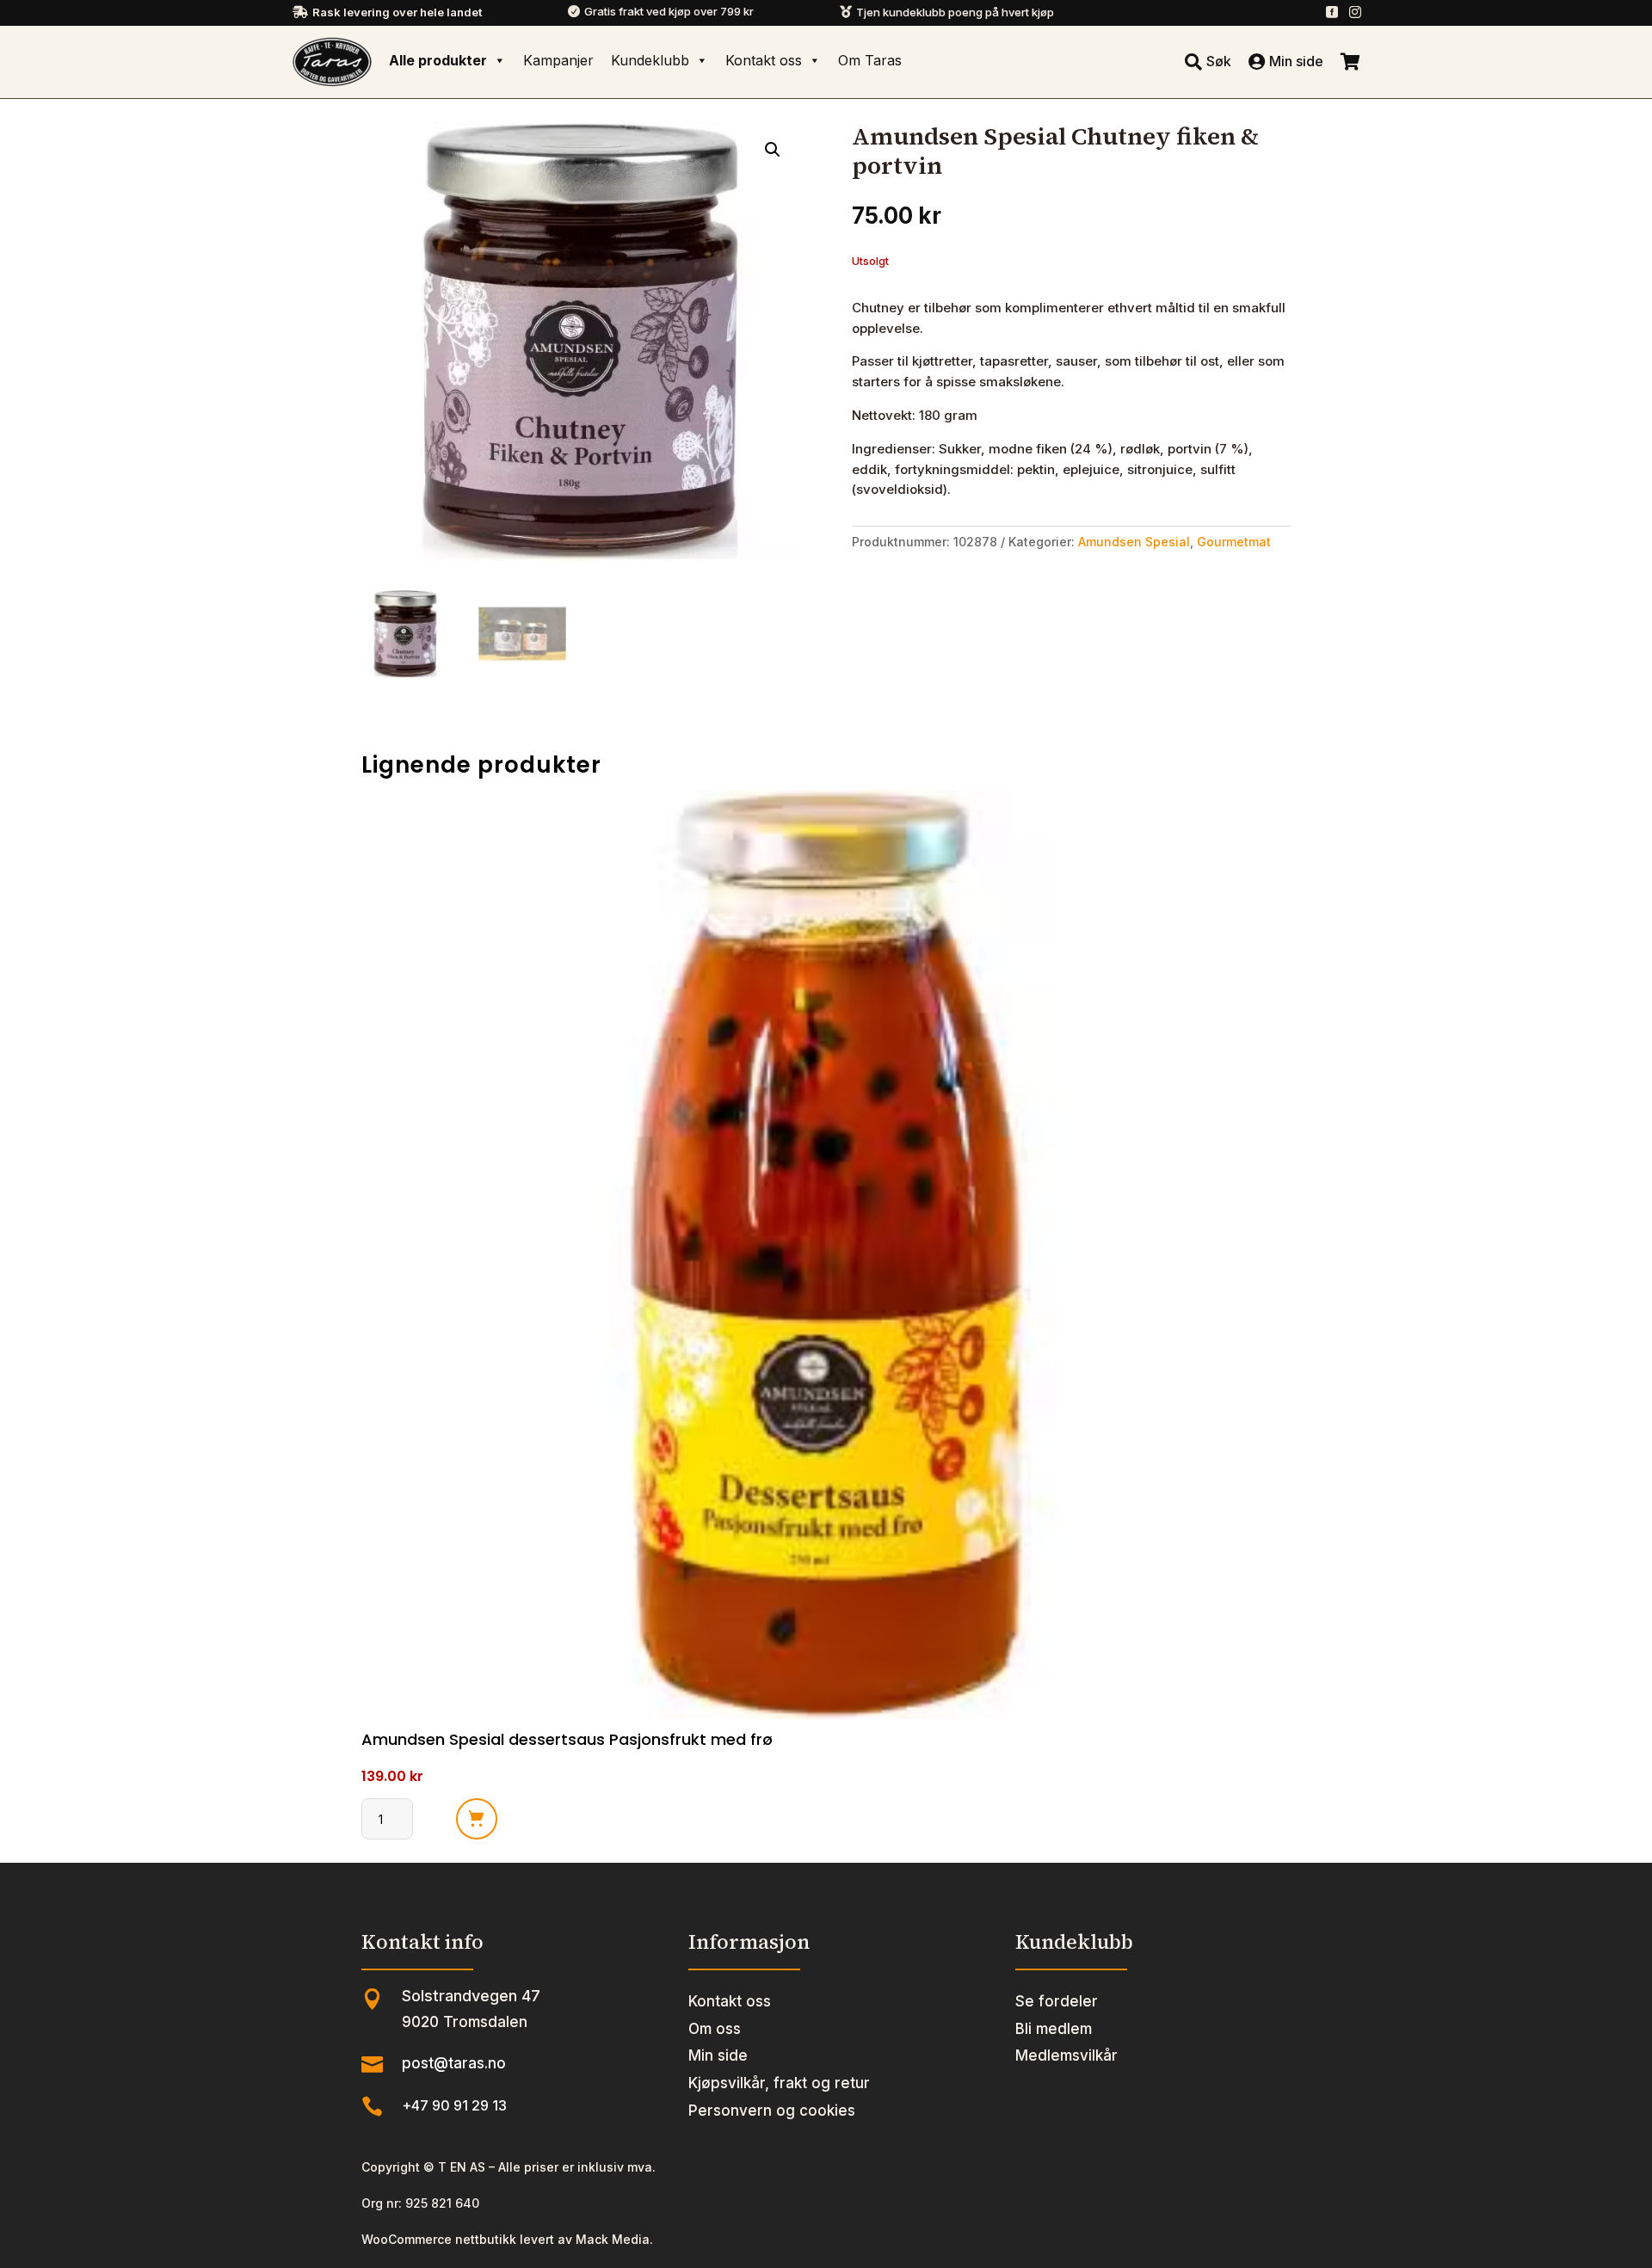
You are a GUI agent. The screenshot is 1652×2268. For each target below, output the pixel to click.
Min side (718, 2055)
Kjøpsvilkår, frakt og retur (779, 2083)
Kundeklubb (650, 60)
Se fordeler (1057, 2001)
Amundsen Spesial (1134, 542)
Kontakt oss (764, 60)
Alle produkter (438, 60)
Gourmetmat (1234, 542)
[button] (773, 150)
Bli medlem (1054, 2029)
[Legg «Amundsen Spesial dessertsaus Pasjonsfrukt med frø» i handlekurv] (477, 1819)
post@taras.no (454, 2063)
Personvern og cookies (772, 2111)
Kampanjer (558, 60)
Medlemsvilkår (1066, 2055)
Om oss (715, 2029)
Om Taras (870, 60)
